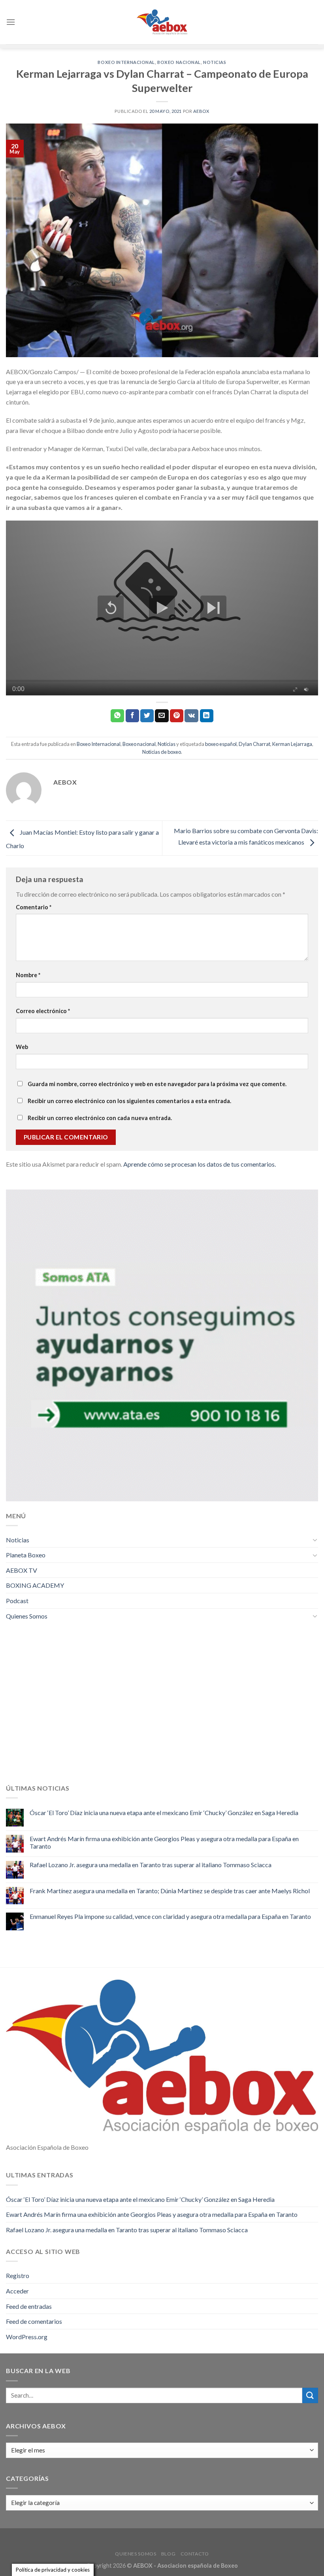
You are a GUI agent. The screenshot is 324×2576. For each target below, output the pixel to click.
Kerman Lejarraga (292, 744)
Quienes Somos (27, 1616)
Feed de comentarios (34, 2321)
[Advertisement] (162, 1708)
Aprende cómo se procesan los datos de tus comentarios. (200, 1164)
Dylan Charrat (254, 744)
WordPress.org (27, 2337)
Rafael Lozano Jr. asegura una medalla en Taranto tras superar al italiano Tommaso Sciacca (151, 1865)
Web (22, 1047)
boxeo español (221, 744)
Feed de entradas (29, 2306)
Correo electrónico (43, 1011)
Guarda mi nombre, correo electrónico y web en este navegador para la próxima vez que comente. (157, 1084)
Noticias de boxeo (162, 752)
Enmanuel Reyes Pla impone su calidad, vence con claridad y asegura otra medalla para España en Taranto (170, 1916)
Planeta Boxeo (26, 1555)
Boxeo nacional (179, 62)
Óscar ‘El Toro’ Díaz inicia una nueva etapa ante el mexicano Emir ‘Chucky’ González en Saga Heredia (164, 1813)
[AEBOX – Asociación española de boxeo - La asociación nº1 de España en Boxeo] (162, 22)
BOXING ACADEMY (35, 1585)
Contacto (195, 2554)
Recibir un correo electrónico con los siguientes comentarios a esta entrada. (129, 1101)
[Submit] (310, 2395)
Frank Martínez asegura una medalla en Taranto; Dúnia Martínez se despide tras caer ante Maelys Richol (170, 1891)
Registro (18, 2275)
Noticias (215, 62)
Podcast (17, 1601)
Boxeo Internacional (126, 62)
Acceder (17, 2291)
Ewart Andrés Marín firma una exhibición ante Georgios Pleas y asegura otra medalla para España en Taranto (164, 1842)
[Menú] (11, 22)
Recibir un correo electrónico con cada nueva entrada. (100, 1118)
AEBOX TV (22, 1570)
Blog (168, 2554)
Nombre (28, 975)
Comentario (34, 907)
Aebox (201, 111)
